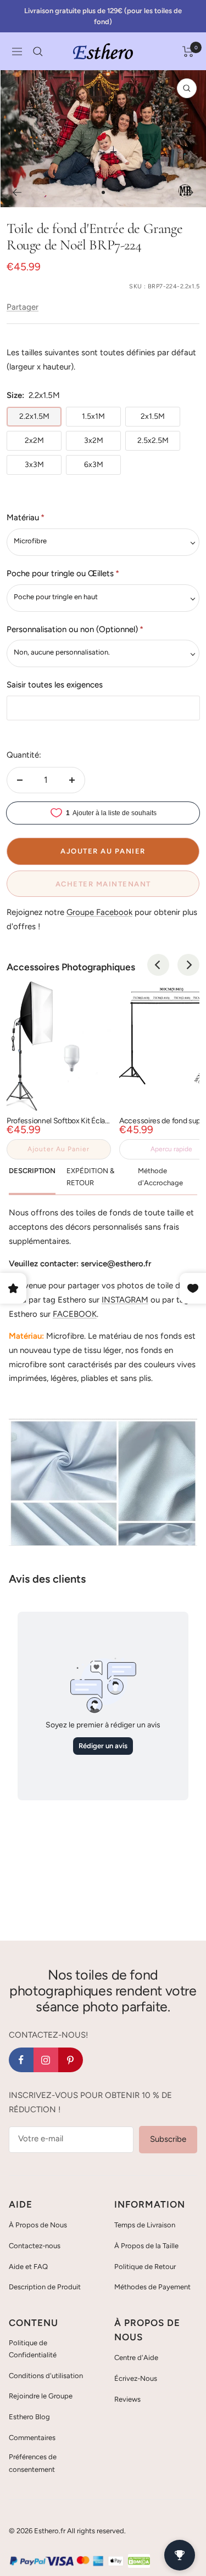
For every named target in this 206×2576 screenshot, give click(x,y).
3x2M (94, 440)
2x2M (34, 440)
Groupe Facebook (99, 912)
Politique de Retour (145, 2267)
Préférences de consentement (33, 2463)
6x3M (94, 465)
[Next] (188, 965)
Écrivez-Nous (136, 2378)
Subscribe (168, 2139)
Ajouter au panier (59, 1149)
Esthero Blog (29, 2417)
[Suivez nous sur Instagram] (46, 2060)
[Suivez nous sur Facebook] (21, 2060)
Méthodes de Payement (152, 2287)
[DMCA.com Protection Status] (139, 2561)
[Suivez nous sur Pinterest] (71, 2060)
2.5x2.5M (153, 440)
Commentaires (32, 2438)
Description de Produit (45, 2287)
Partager (23, 307)
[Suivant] (189, 192)
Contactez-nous (35, 2246)
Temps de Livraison (145, 2225)
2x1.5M (153, 416)
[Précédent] (17, 192)
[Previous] (158, 965)
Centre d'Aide (136, 2358)
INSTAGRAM (125, 1300)
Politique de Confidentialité (33, 2349)
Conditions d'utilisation (46, 2376)
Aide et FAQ (28, 2267)
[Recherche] (38, 52)
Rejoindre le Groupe (41, 2396)
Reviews (127, 2399)
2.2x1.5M (34, 416)
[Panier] (188, 52)
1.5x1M (93, 416)
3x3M (34, 465)
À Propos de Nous (38, 2225)
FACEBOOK (75, 1314)
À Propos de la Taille (146, 2246)
